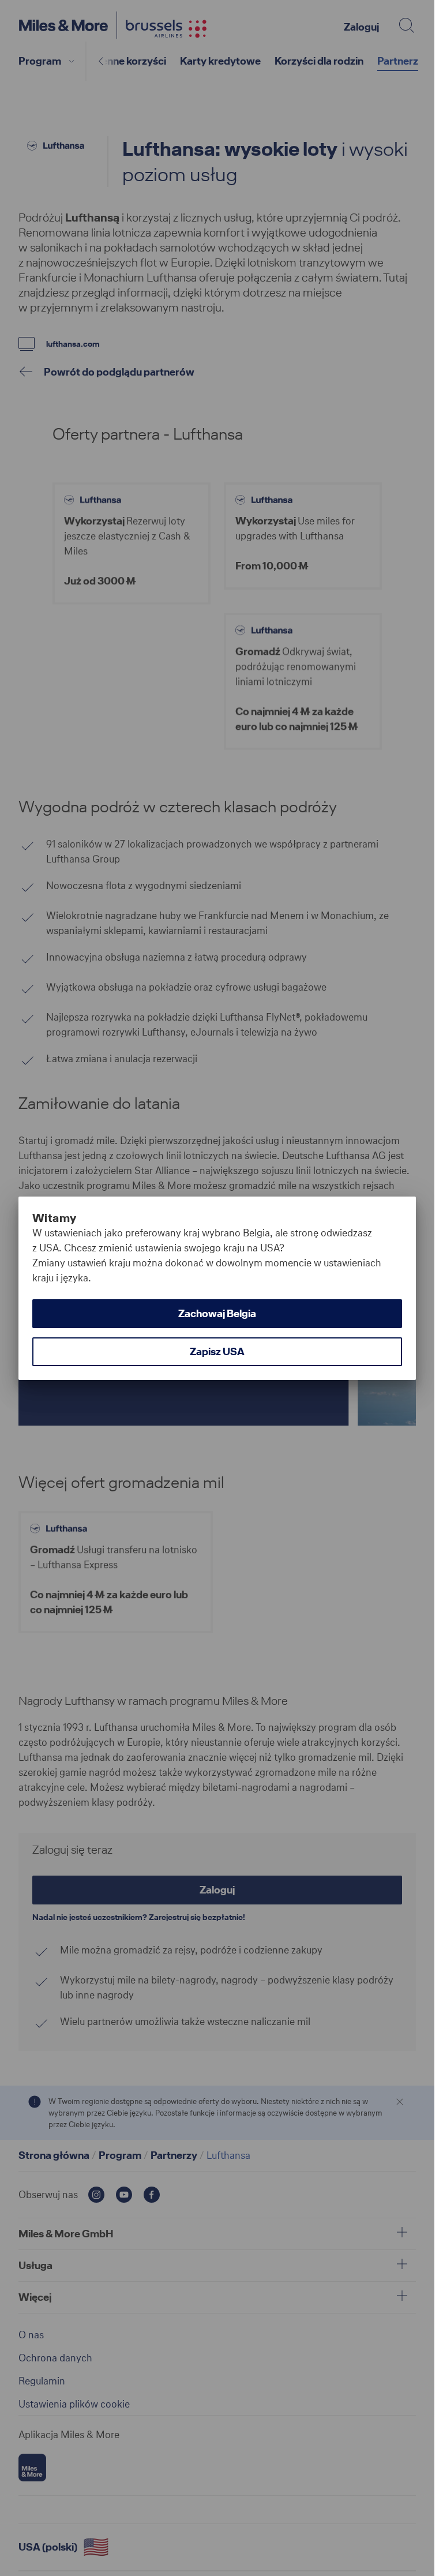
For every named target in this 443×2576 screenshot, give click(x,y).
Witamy (54, 1218)
